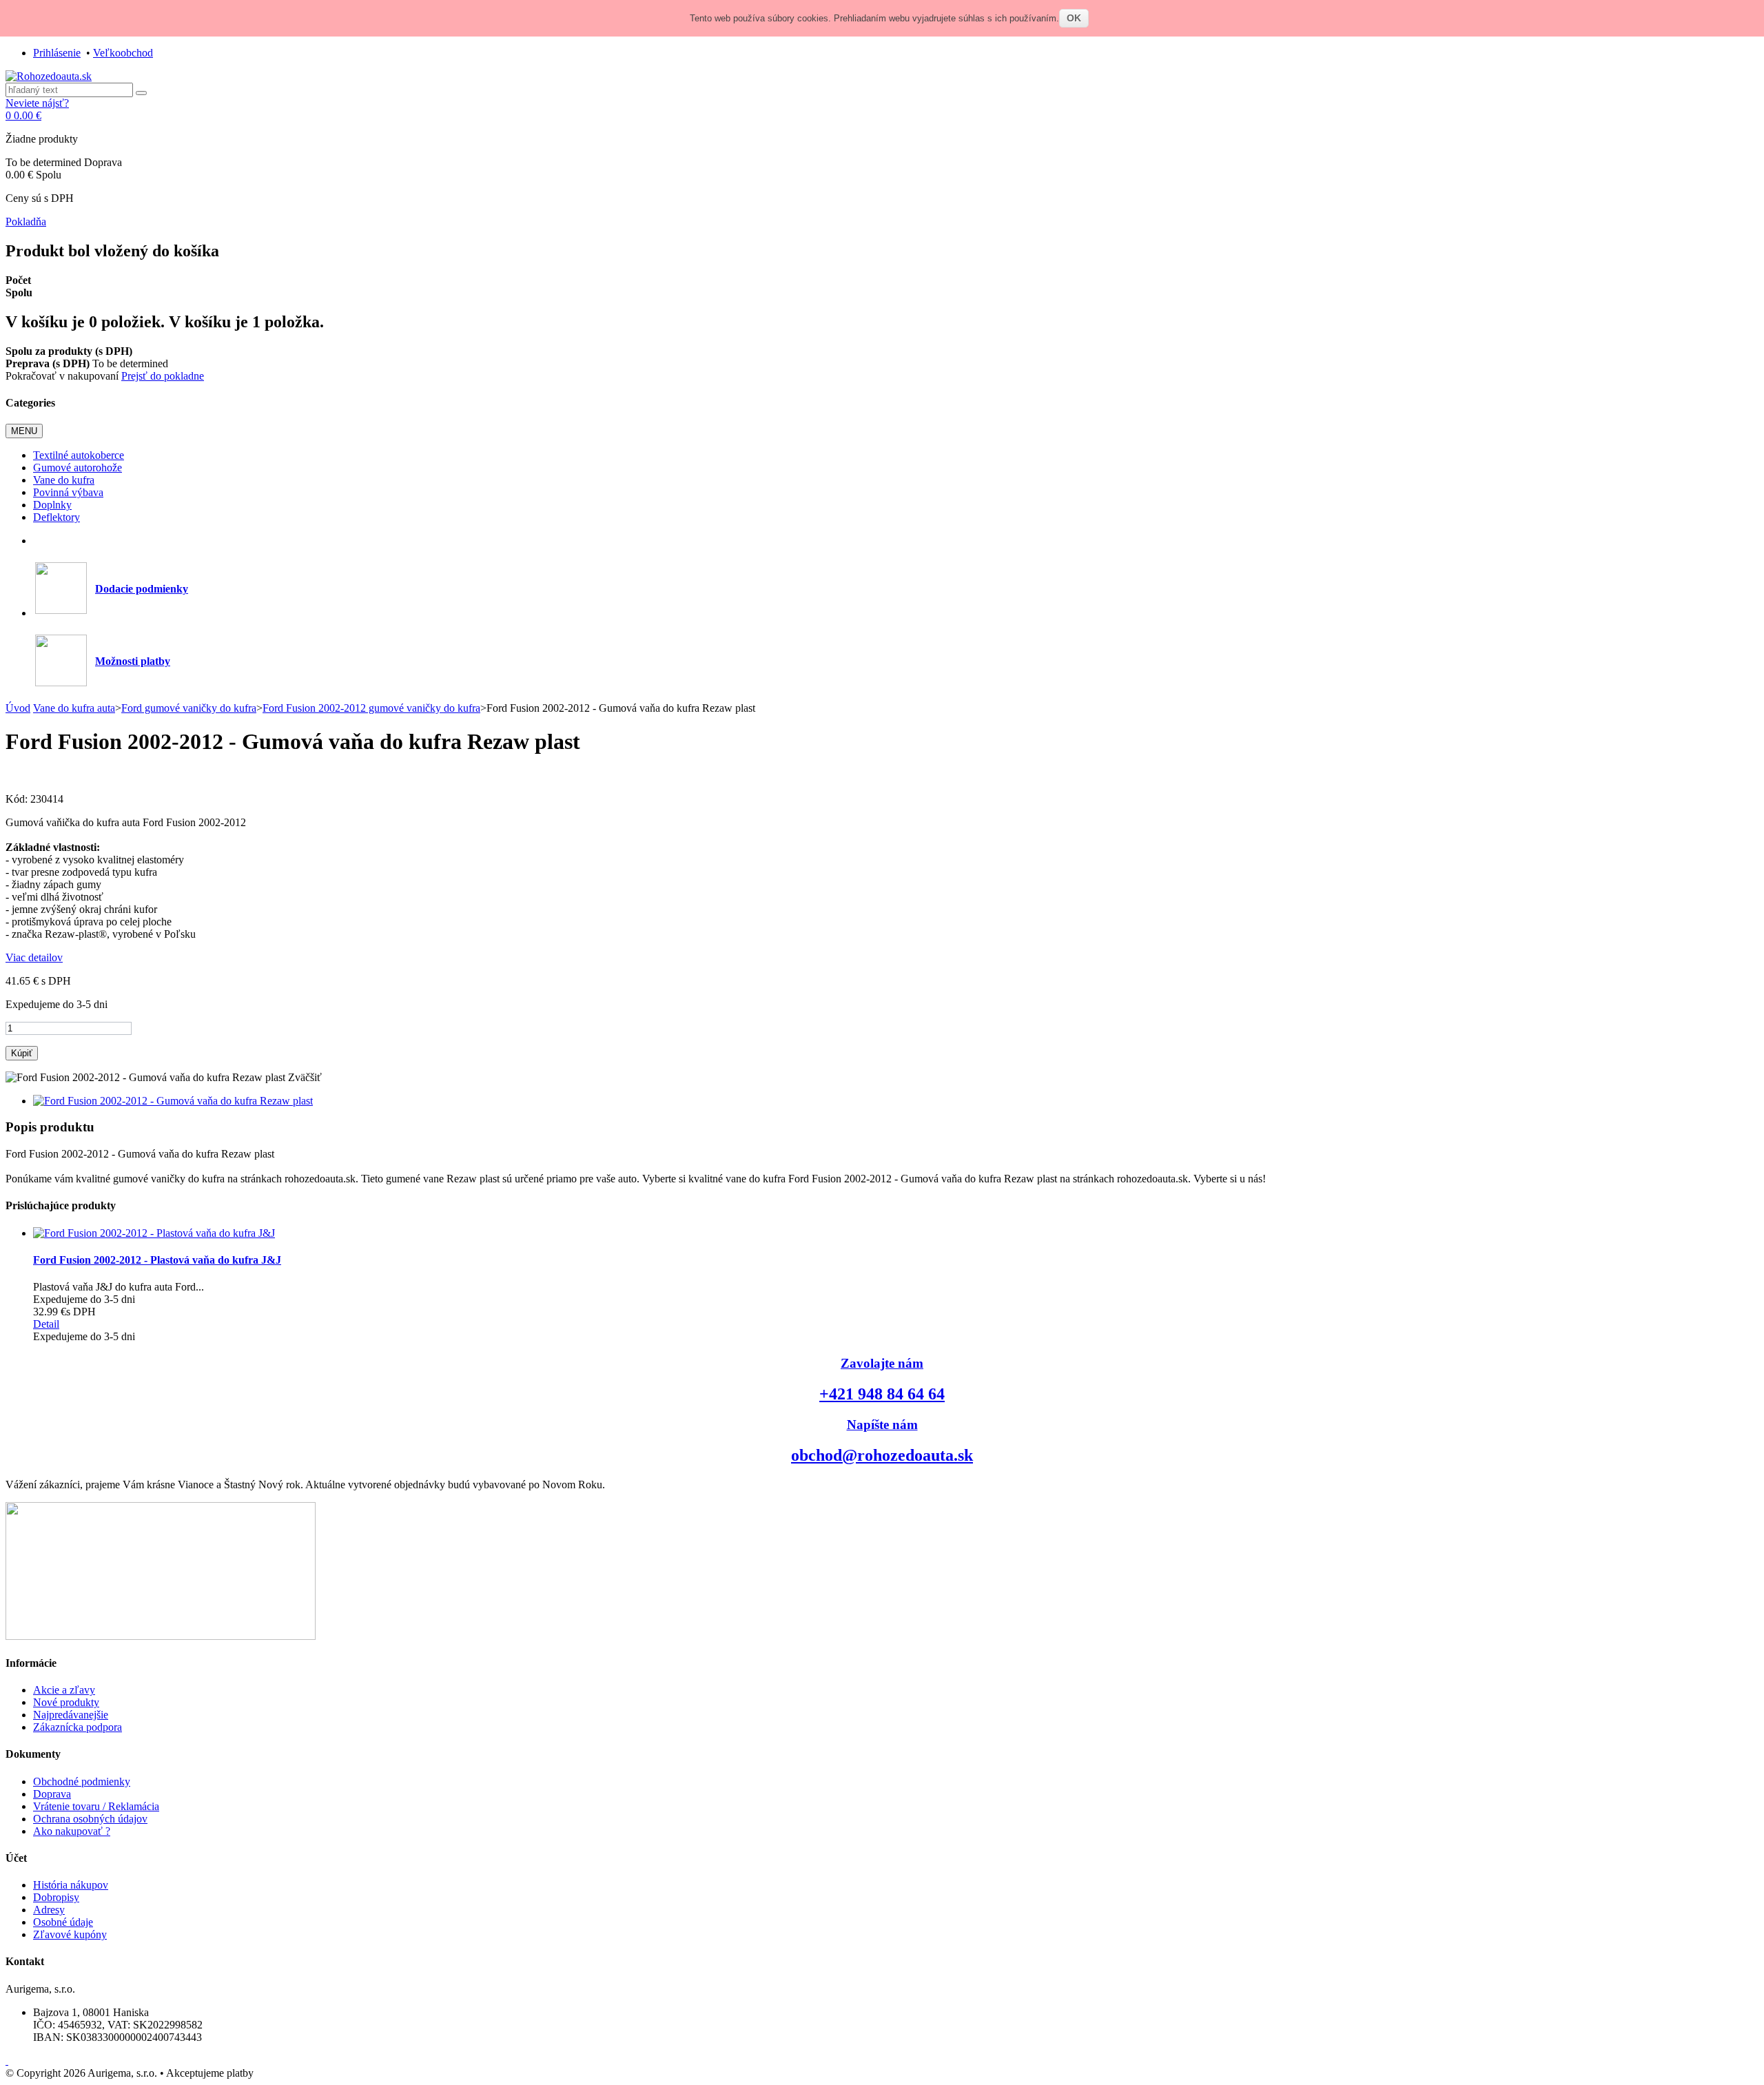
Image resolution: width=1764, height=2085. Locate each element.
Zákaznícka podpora (78, 1727)
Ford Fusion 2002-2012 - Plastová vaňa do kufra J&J (157, 1260)
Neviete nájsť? (37, 103)
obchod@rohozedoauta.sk (882, 1455)
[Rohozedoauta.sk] (49, 76)
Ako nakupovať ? (72, 1831)
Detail (46, 1324)
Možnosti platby (133, 661)
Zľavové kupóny (70, 1934)
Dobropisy (56, 1897)
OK (1074, 18)
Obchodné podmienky (82, 1781)
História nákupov (71, 1885)
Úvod (18, 708)
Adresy (49, 1910)
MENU (24, 431)
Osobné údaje (63, 1922)
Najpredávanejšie (71, 1715)
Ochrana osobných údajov (90, 1819)
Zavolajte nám (882, 1363)
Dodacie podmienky (142, 589)
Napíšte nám (882, 1425)
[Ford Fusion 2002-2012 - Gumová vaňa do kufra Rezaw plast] (173, 1101)
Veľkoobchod (123, 53)
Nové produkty (66, 1702)
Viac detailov (34, 957)
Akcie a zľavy (64, 1690)
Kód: (18, 799)
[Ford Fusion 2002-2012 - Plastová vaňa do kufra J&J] (154, 1233)
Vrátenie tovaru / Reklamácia (96, 1806)
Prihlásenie (57, 53)
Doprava (52, 1794)
